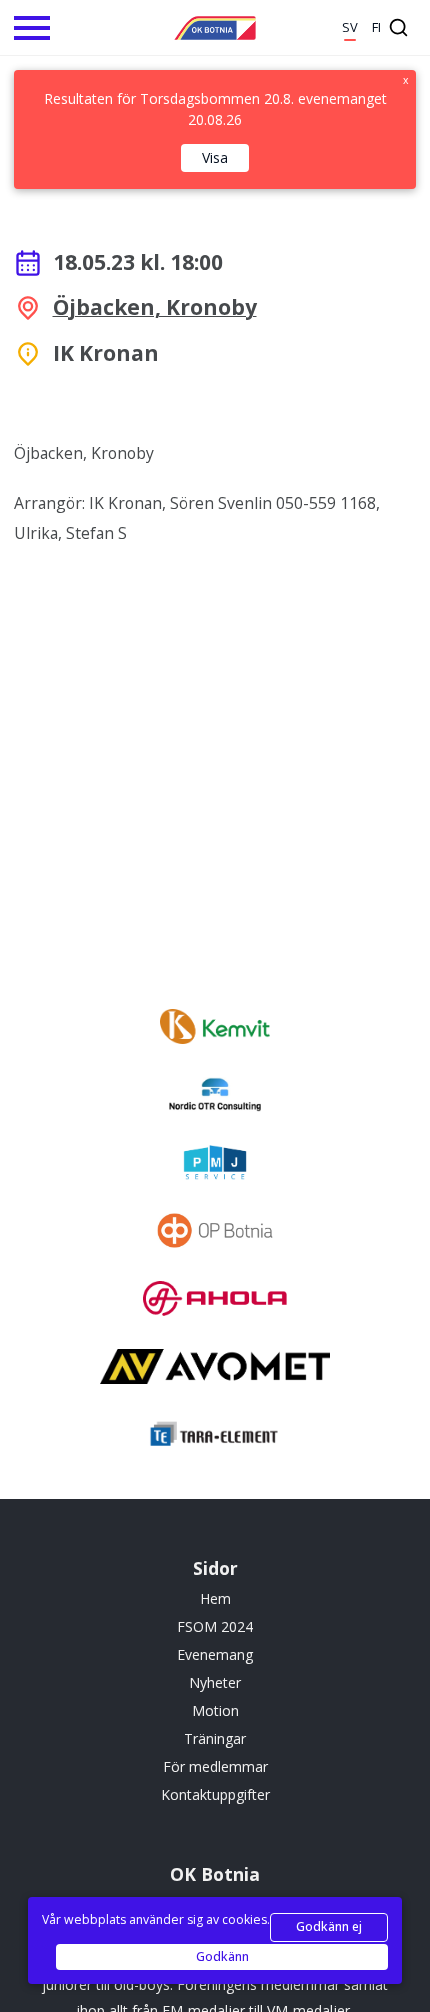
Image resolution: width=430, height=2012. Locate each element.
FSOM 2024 (215, 1626)
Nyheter (215, 1682)
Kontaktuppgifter (215, 1794)
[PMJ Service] (214, 1165)
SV (350, 27)
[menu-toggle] (32, 28)
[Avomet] (215, 1369)
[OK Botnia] (215, 28)
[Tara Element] (215, 1437)
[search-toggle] (398, 27)
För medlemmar (215, 1766)
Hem (215, 1598)
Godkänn (222, 1956)
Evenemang (215, 1654)
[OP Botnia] (214, 1233)
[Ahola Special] (215, 1301)
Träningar (215, 1738)
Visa (215, 157)
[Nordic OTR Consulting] (215, 1097)
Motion (215, 1710)
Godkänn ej (329, 1926)
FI (376, 27)
